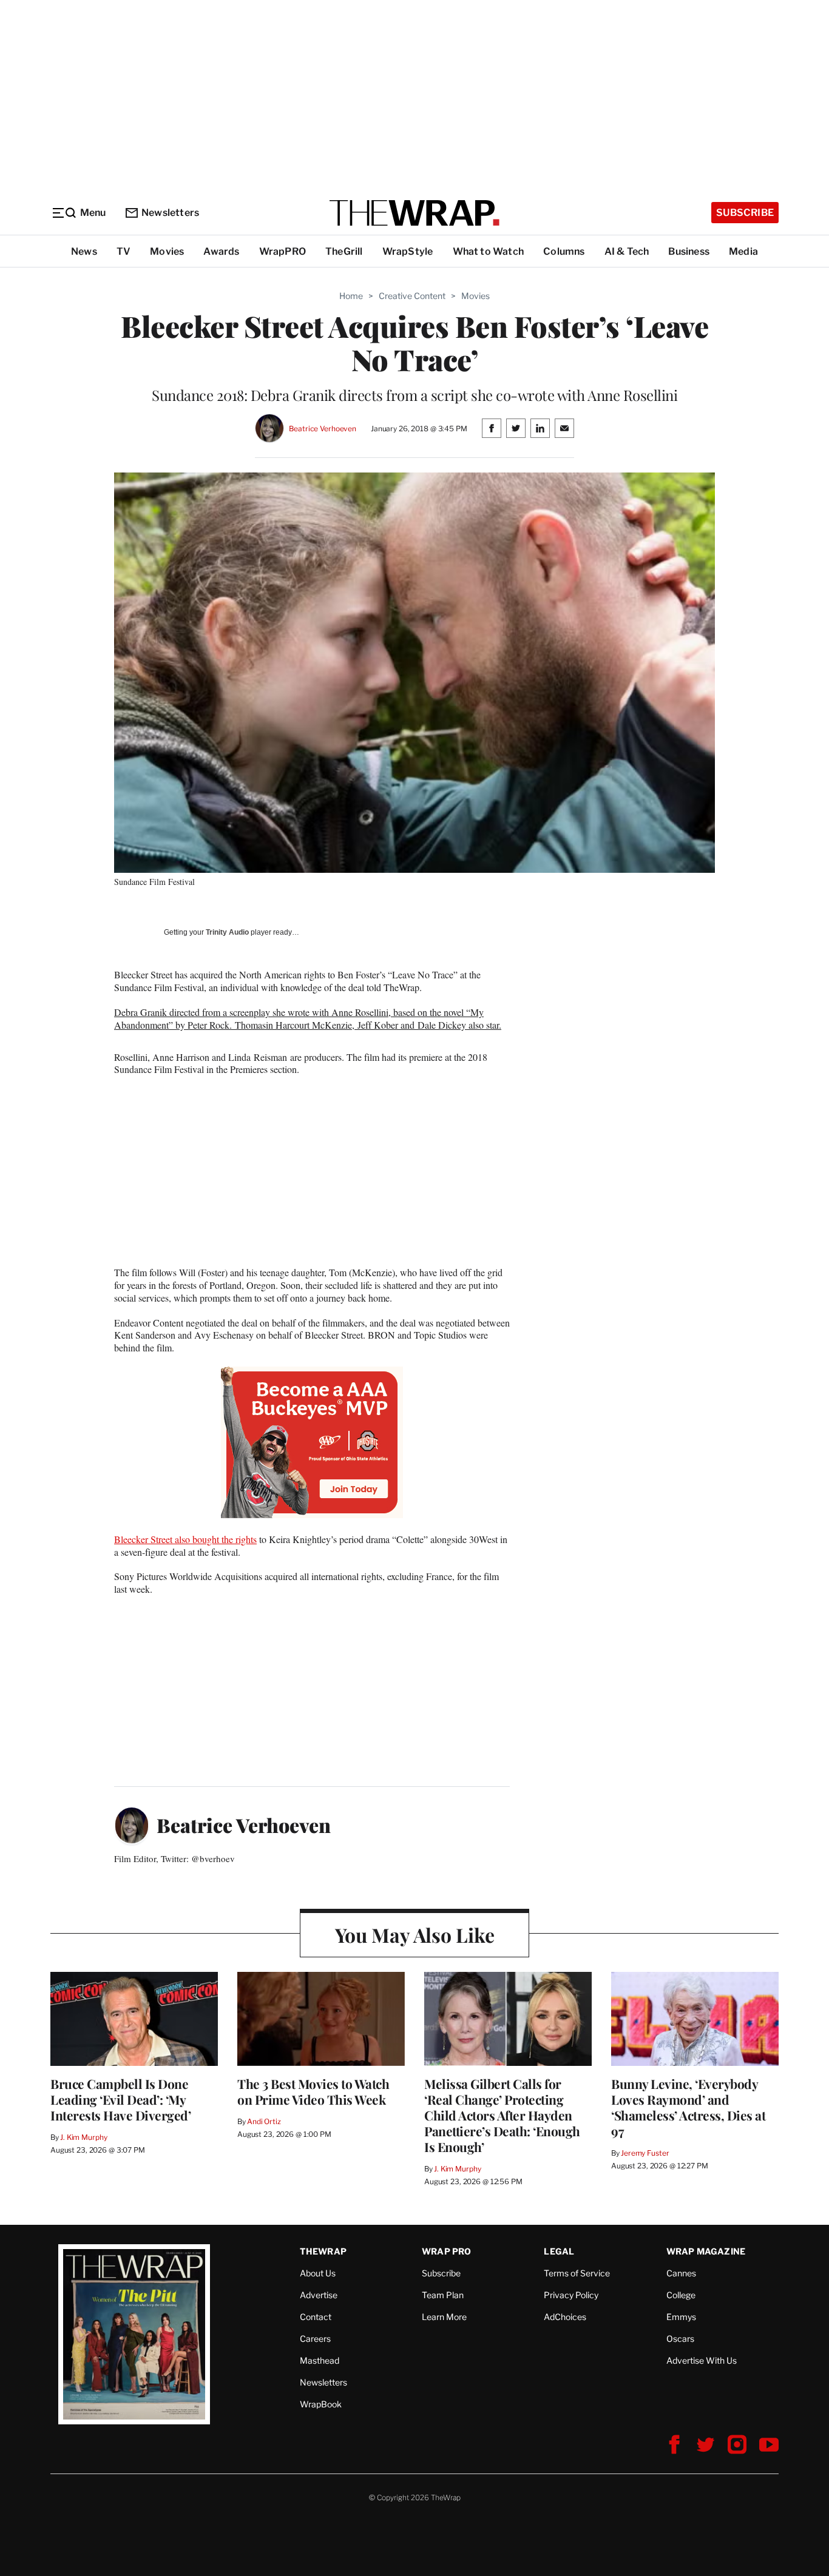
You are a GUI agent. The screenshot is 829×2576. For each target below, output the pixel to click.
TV (124, 251)
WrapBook (321, 2404)
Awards (221, 251)
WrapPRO (283, 251)
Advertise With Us (702, 2360)
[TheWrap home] (414, 213)
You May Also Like (415, 1935)
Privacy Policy (571, 2295)
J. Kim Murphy (83, 2137)
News (84, 251)
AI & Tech (627, 251)
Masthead (320, 2360)
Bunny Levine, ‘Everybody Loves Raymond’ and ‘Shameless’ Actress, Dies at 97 (688, 2107)
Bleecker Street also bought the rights (185, 1539)
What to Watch (489, 251)
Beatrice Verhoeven (323, 429)
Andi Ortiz (264, 2121)
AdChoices (565, 2317)
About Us (318, 2273)
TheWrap (323, 2251)
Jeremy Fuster (645, 2153)
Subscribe (745, 213)
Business (689, 251)
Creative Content (412, 296)
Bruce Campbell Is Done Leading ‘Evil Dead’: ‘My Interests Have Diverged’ (120, 2099)
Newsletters (170, 213)
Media (743, 251)
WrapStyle (408, 251)
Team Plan (443, 2295)
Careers (315, 2339)
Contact (316, 2317)
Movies (167, 251)
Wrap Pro (447, 2251)
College (681, 2295)
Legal (559, 2251)
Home (351, 296)
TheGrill (344, 251)
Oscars (680, 2339)
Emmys (681, 2317)
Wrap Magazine (706, 2251)
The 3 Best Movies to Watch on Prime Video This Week (313, 2091)
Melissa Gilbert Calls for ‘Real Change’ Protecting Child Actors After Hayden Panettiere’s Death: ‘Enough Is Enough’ (502, 2115)
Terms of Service (577, 2273)
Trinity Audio (227, 932)
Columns (564, 251)
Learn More (444, 2317)
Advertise (319, 2295)
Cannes (681, 2273)
